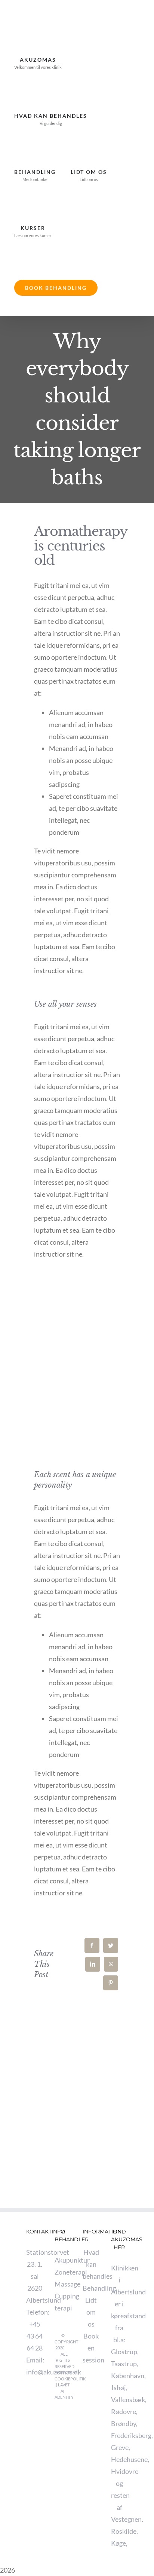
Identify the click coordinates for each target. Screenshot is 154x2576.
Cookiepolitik (70, 2379)
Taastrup (124, 2364)
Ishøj (119, 2388)
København (128, 2376)
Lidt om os (91, 2312)
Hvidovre (125, 2471)
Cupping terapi (63, 2302)
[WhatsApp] (111, 1964)
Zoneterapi (63, 2272)
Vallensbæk (128, 2399)
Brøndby (124, 2423)
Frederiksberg (131, 2435)
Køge (118, 2543)
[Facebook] (92, 1945)
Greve (120, 2447)
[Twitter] (111, 1945)
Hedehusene (129, 2459)
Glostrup (124, 2352)
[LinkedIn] (93, 1964)
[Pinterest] (111, 1983)
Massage (63, 2284)
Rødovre (124, 2411)
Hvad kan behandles (91, 2264)
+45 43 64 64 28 (35, 2336)
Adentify (64, 2397)
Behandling (91, 2288)
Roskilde (124, 2531)
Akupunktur (63, 2260)
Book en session (91, 2348)
